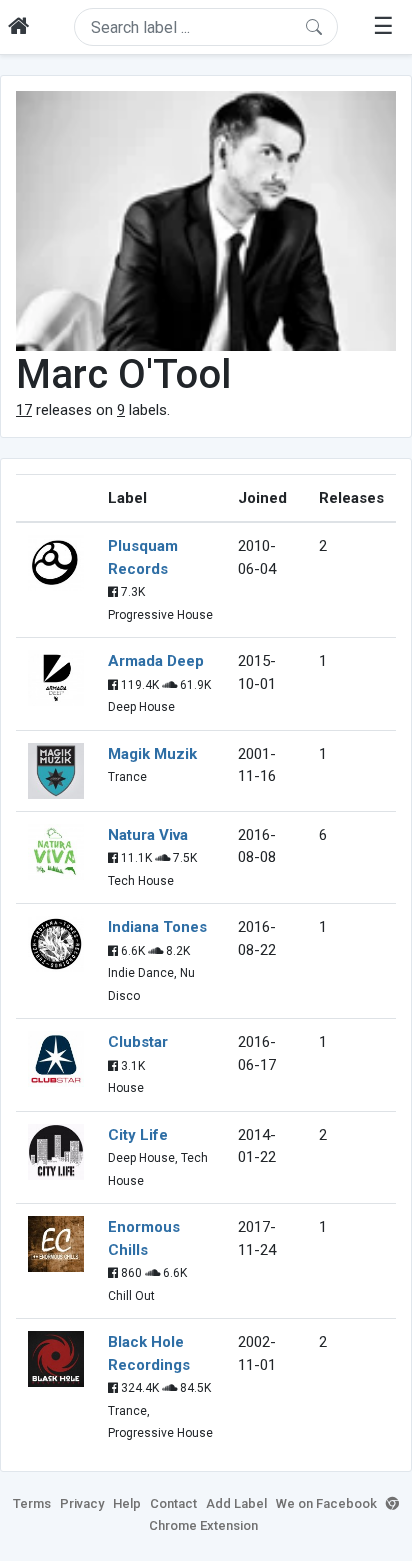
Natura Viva (148, 835)
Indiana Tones (157, 927)
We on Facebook (326, 1503)
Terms (32, 1503)
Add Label (236, 1503)
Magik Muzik (152, 754)
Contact (173, 1503)
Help (127, 1503)
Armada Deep (156, 661)
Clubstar (138, 1042)
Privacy (82, 1503)
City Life (138, 1135)
